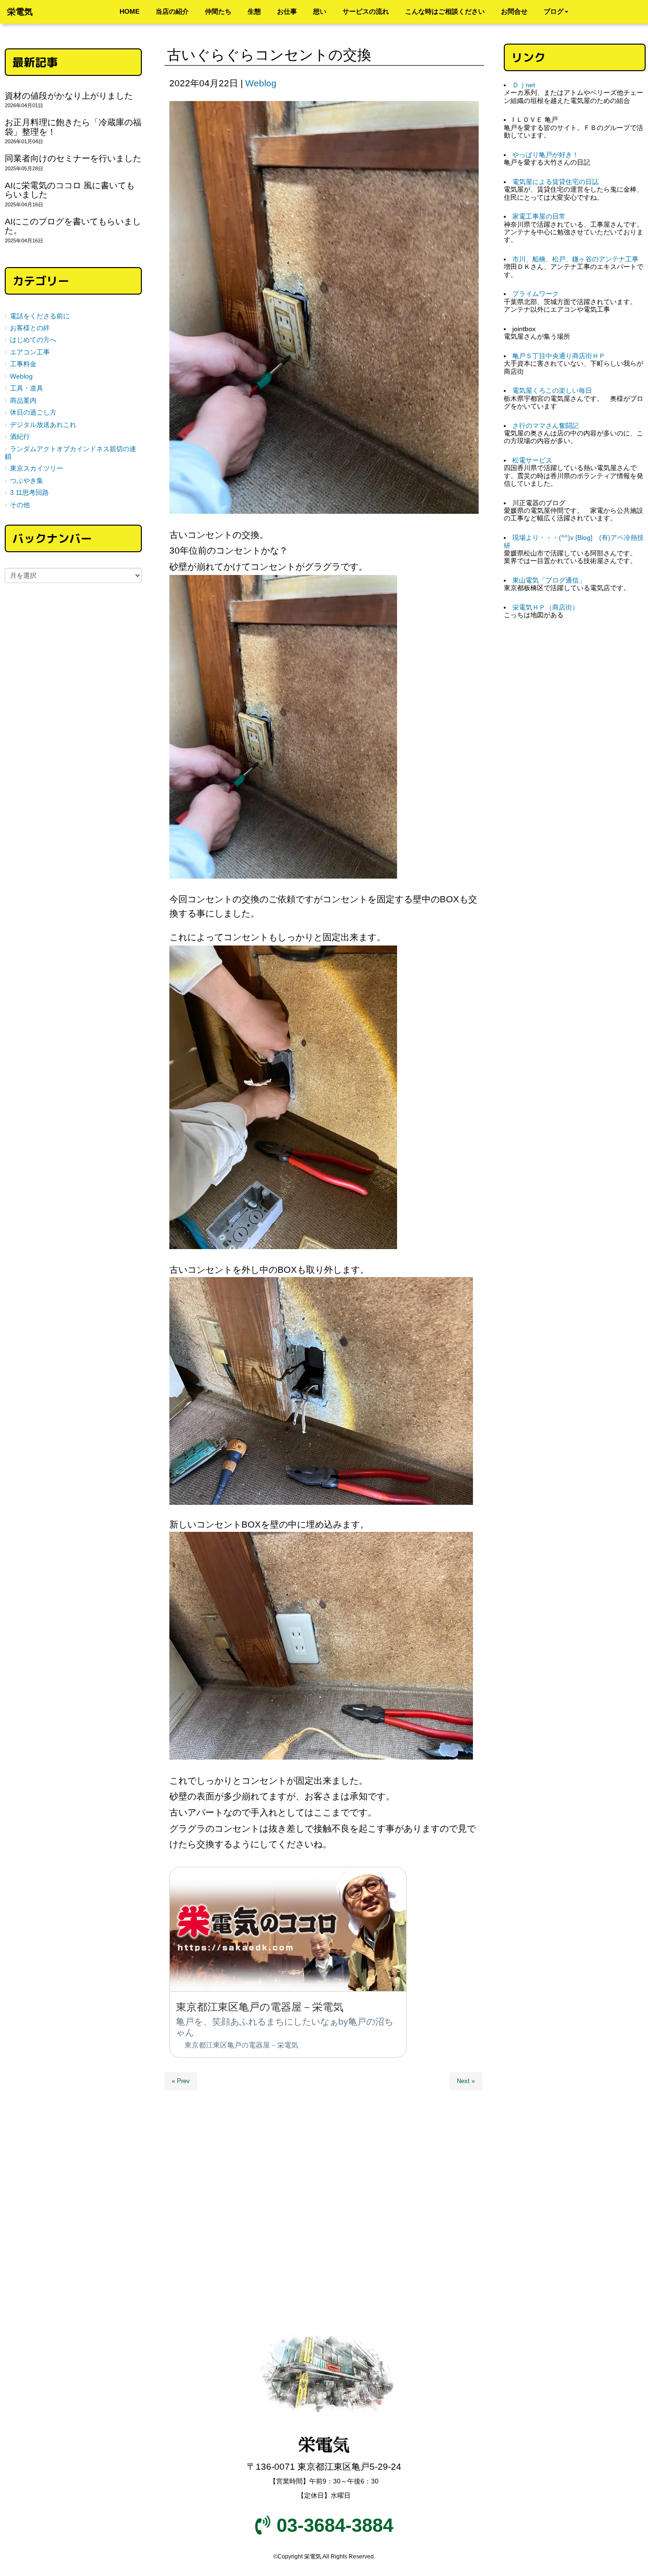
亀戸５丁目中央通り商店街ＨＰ (559, 356)
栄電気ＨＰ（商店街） (546, 607)
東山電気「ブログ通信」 (549, 580)
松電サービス (532, 460)
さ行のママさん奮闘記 (546, 426)
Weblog (261, 83)
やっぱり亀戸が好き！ (546, 155)
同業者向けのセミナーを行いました (73, 158)
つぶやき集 (27, 481)
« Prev (181, 2081)
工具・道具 (27, 388)
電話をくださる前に (40, 316)
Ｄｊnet (524, 85)
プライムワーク (536, 294)
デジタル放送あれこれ (43, 425)
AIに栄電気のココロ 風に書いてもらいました (70, 190)
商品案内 (23, 401)
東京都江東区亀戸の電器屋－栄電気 (241, 2045)
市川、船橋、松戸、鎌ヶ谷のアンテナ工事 (575, 259)
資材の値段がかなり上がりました (69, 96)
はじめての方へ (33, 340)
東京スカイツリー (37, 468)
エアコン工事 (30, 352)
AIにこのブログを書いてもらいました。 (73, 226)
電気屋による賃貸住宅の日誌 (555, 182)
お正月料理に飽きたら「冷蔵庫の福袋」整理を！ (73, 127)
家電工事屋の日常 (539, 217)
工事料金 (23, 364)
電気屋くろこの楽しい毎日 (552, 391)
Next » (466, 2081)
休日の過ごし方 (33, 412)
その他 (20, 505)
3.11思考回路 (29, 493)
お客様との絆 (30, 328)
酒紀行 (20, 437)
